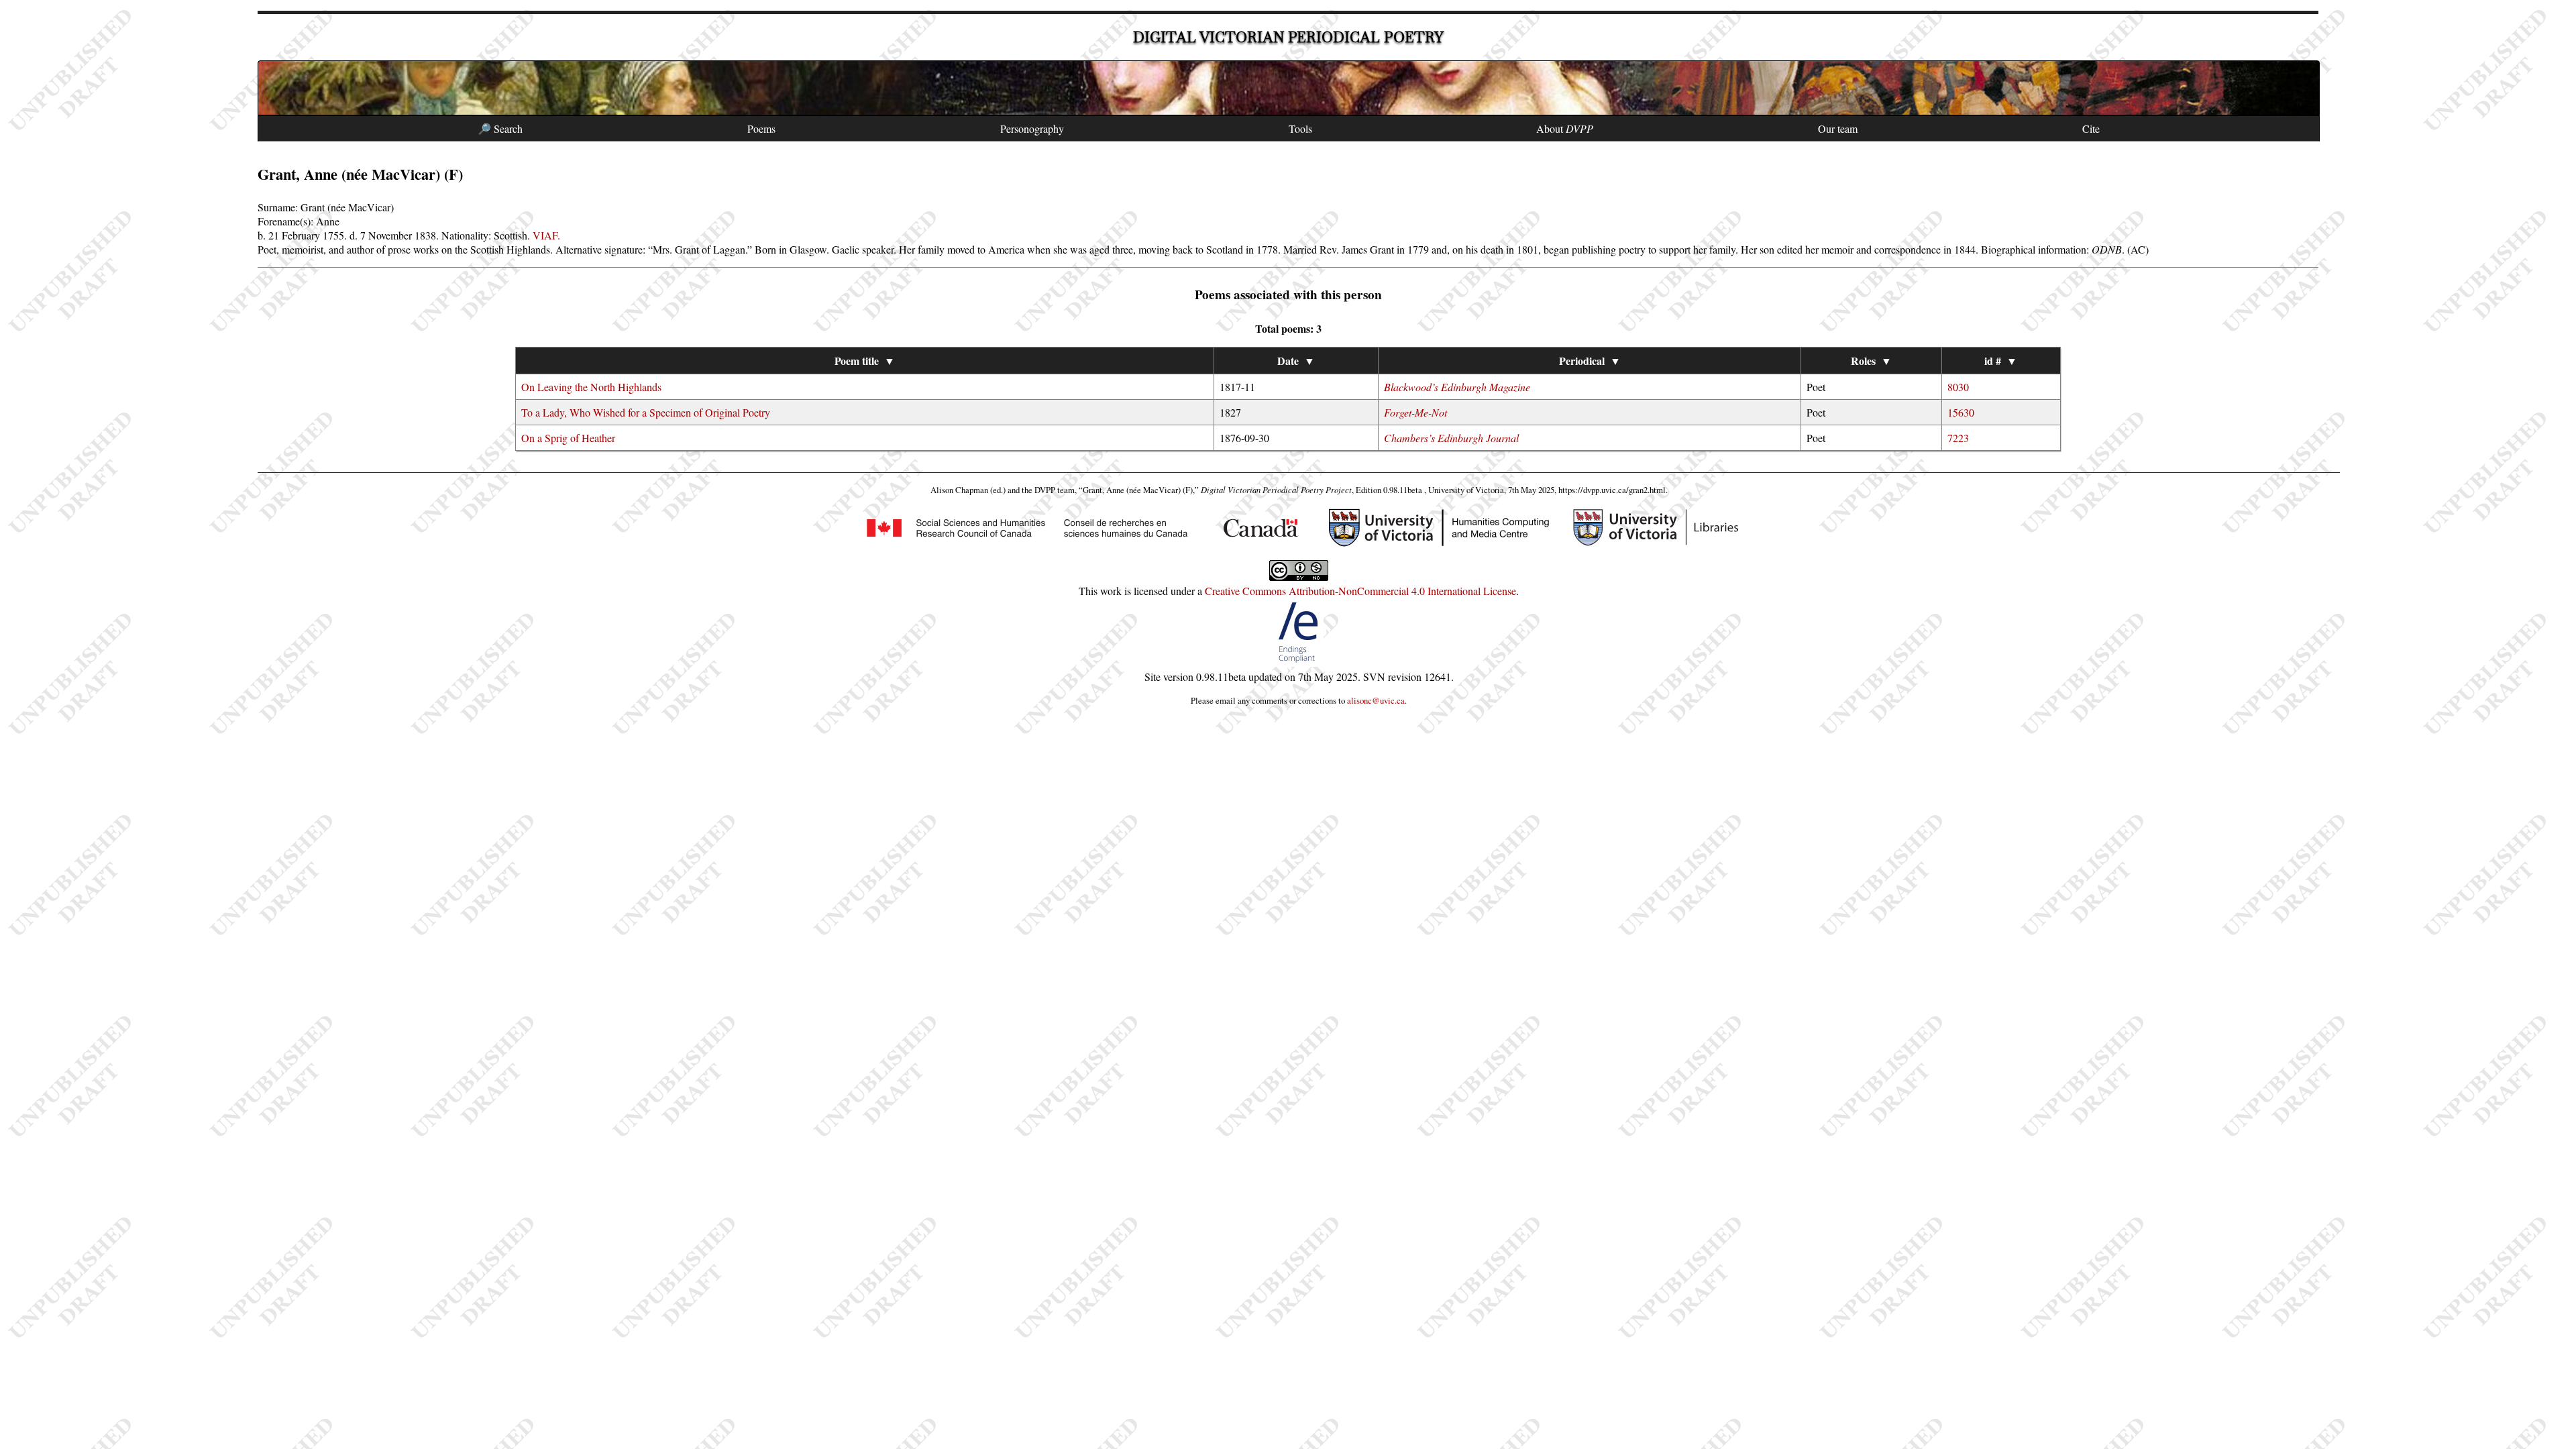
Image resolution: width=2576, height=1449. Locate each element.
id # (2001, 361)
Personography (1032, 128)
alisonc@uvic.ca (1376, 700)
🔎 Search (500, 128)
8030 (1958, 387)
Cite (2091, 128)
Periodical (1590, 361)
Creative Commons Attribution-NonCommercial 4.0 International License (1360, 591)
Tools (1300, 128)
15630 (1961, 412)
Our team (1838, 128)
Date (1296, 361)
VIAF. (546, 235)
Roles (1871, 361)
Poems (761, 128)
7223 (1958, 438)
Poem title (865, 361)
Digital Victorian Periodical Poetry (1288, 37)
